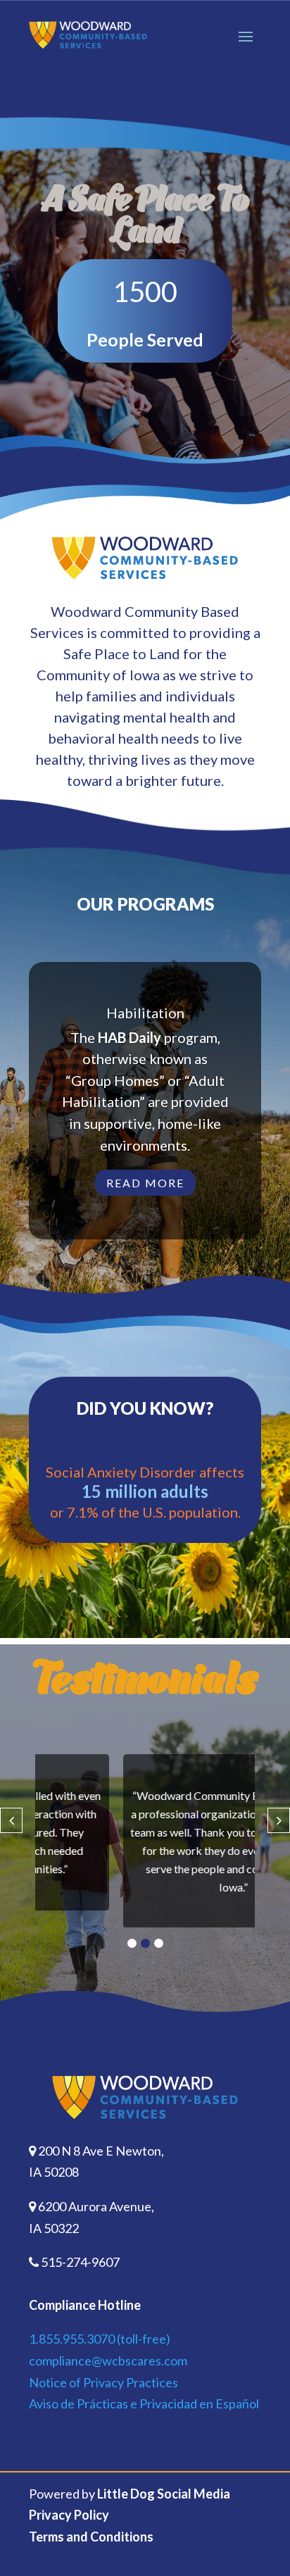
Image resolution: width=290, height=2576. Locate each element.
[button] (132, 1959)
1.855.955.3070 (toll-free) (100, 2354)
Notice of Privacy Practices (103, 2397)
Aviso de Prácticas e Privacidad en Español (144, 2419)
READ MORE (145, 1183)
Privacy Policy (69, 2530)
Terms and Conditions (91, 2552)
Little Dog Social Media (164, 2509)
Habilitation (145, 1013)
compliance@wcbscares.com (108, 2376)
